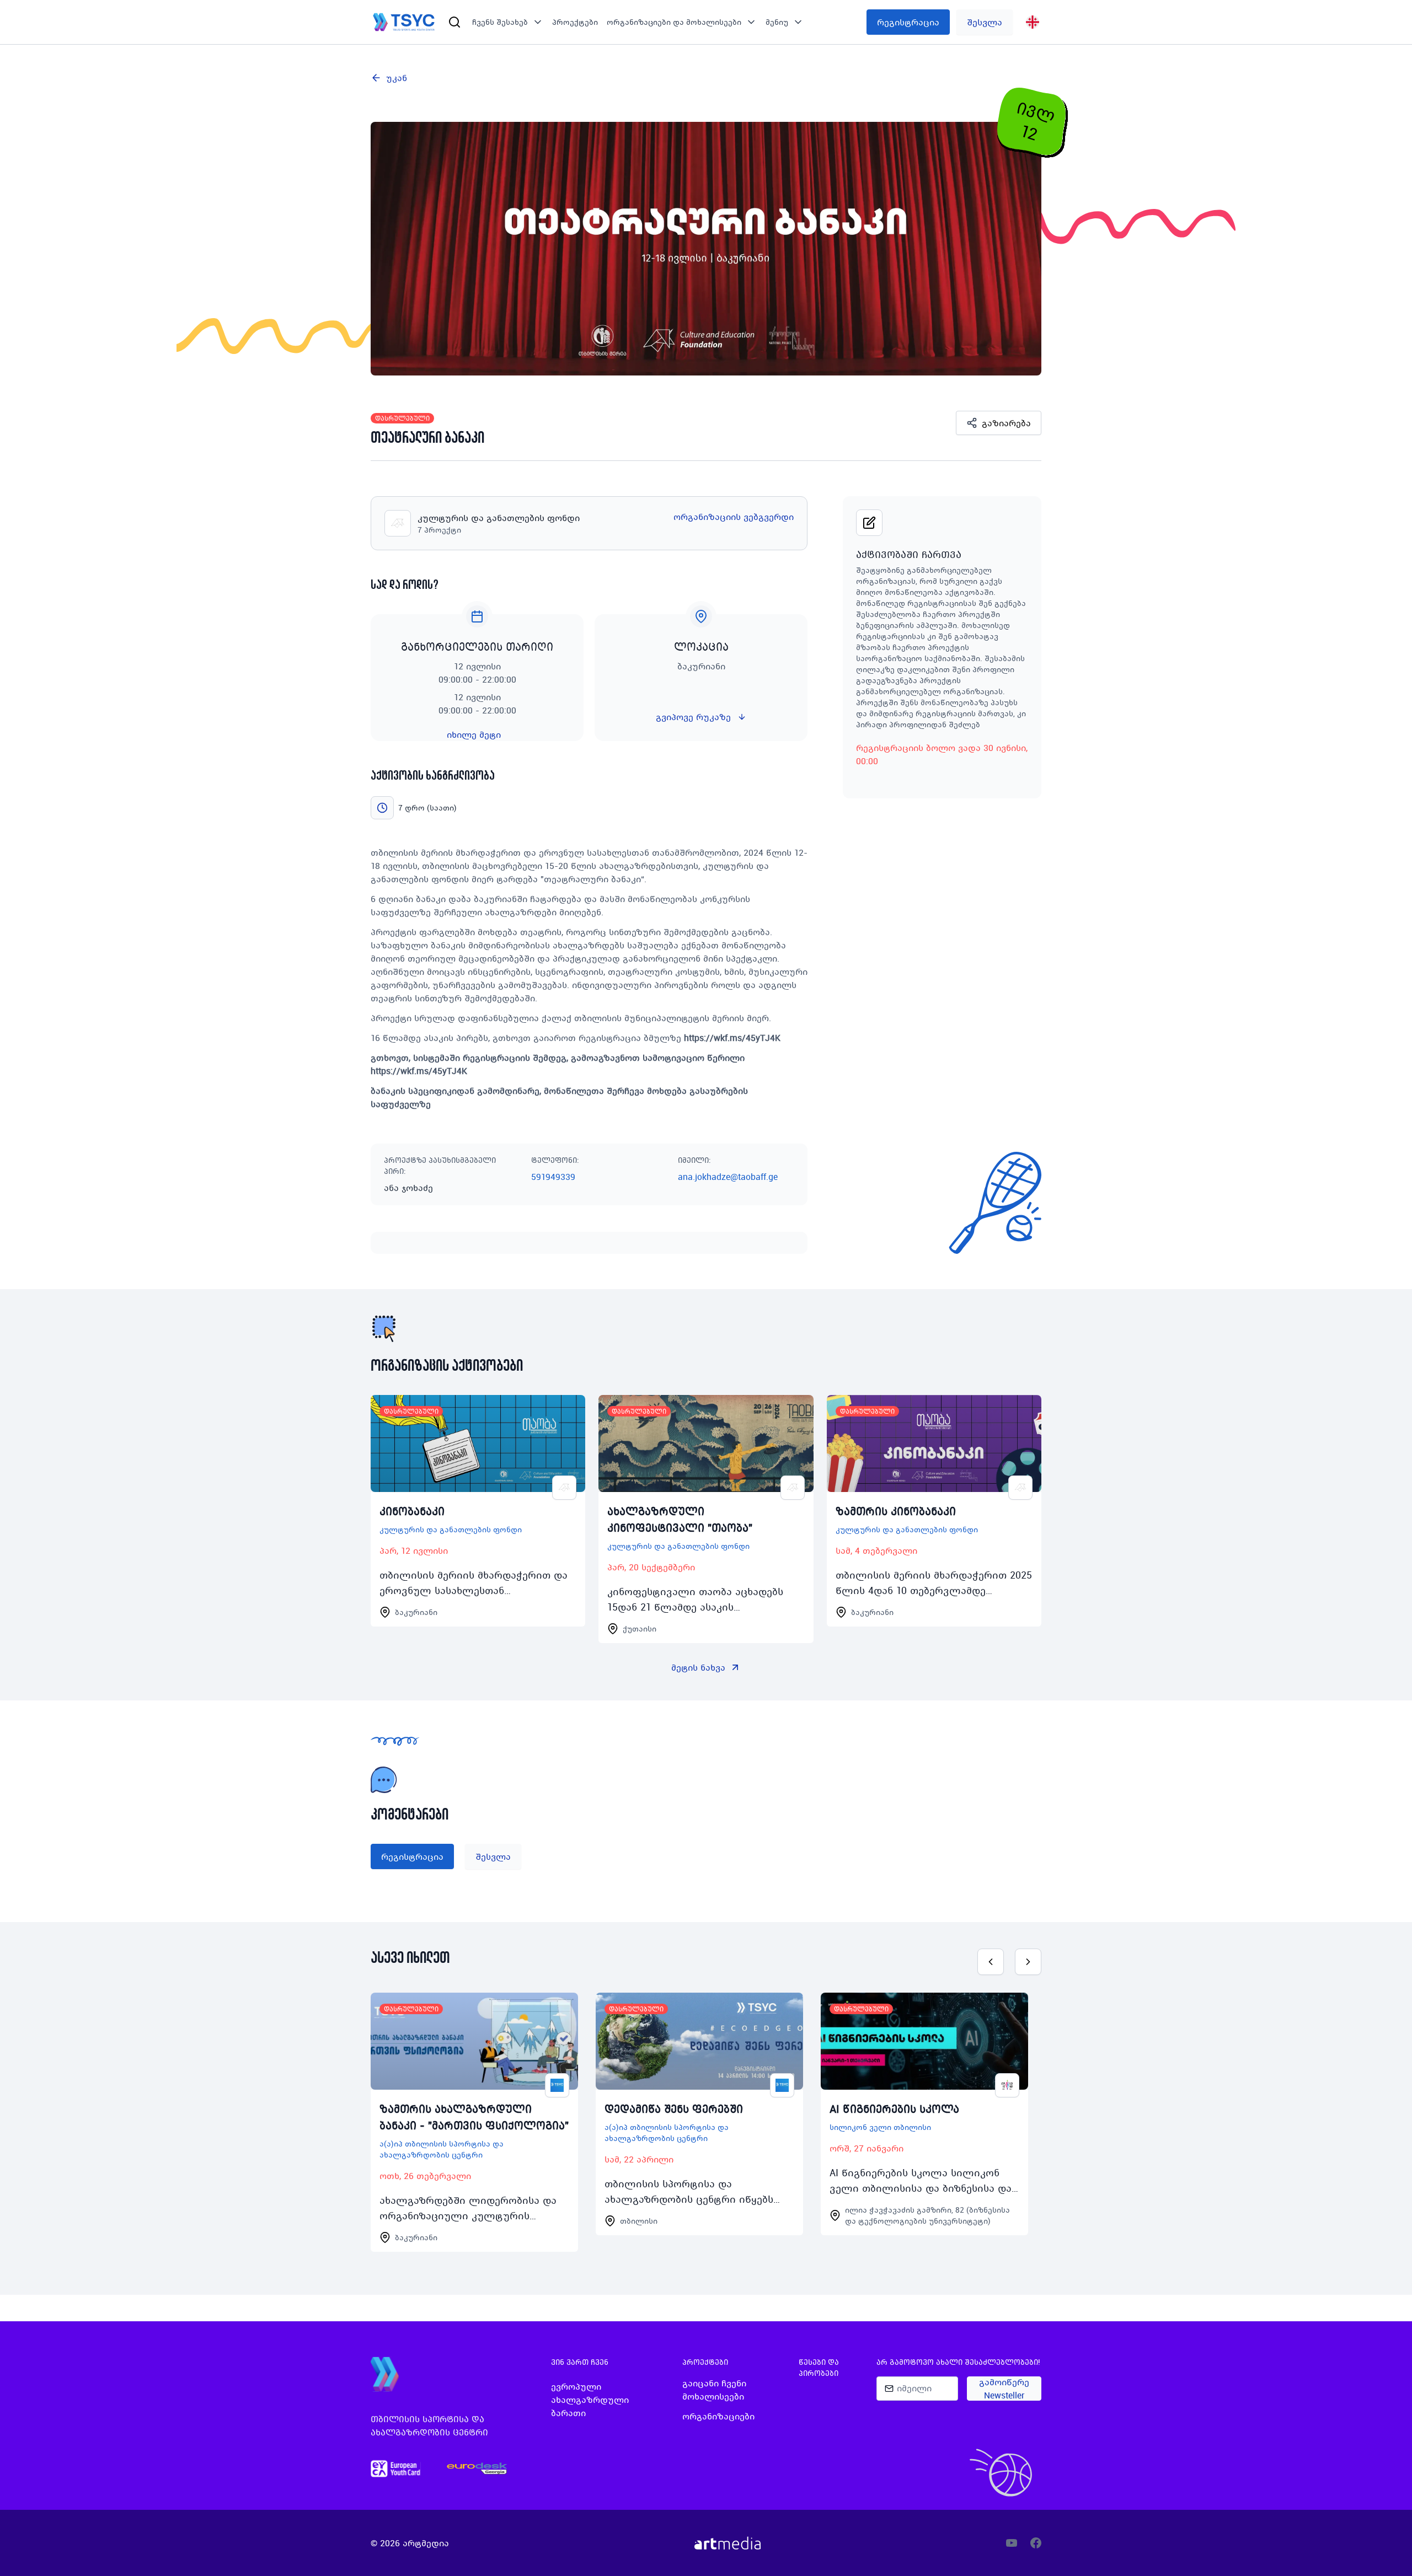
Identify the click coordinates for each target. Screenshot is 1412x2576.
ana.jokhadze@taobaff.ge (728, 1177)
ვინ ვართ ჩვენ (580, 2362)
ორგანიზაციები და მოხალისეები (674, 22)
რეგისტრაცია (908, 22)
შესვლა (985, 22)
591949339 (553, 1177)
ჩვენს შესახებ (500, 22)
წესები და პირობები (819, 2368)
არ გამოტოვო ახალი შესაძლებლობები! (958, 2362)
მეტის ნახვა (698, 1667)
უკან (397, 78)
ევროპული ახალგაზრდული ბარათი (590, 2400)
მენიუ (777, 22)
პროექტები (575, 22)
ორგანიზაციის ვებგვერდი (734, 517)
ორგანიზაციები (718, 2416)
